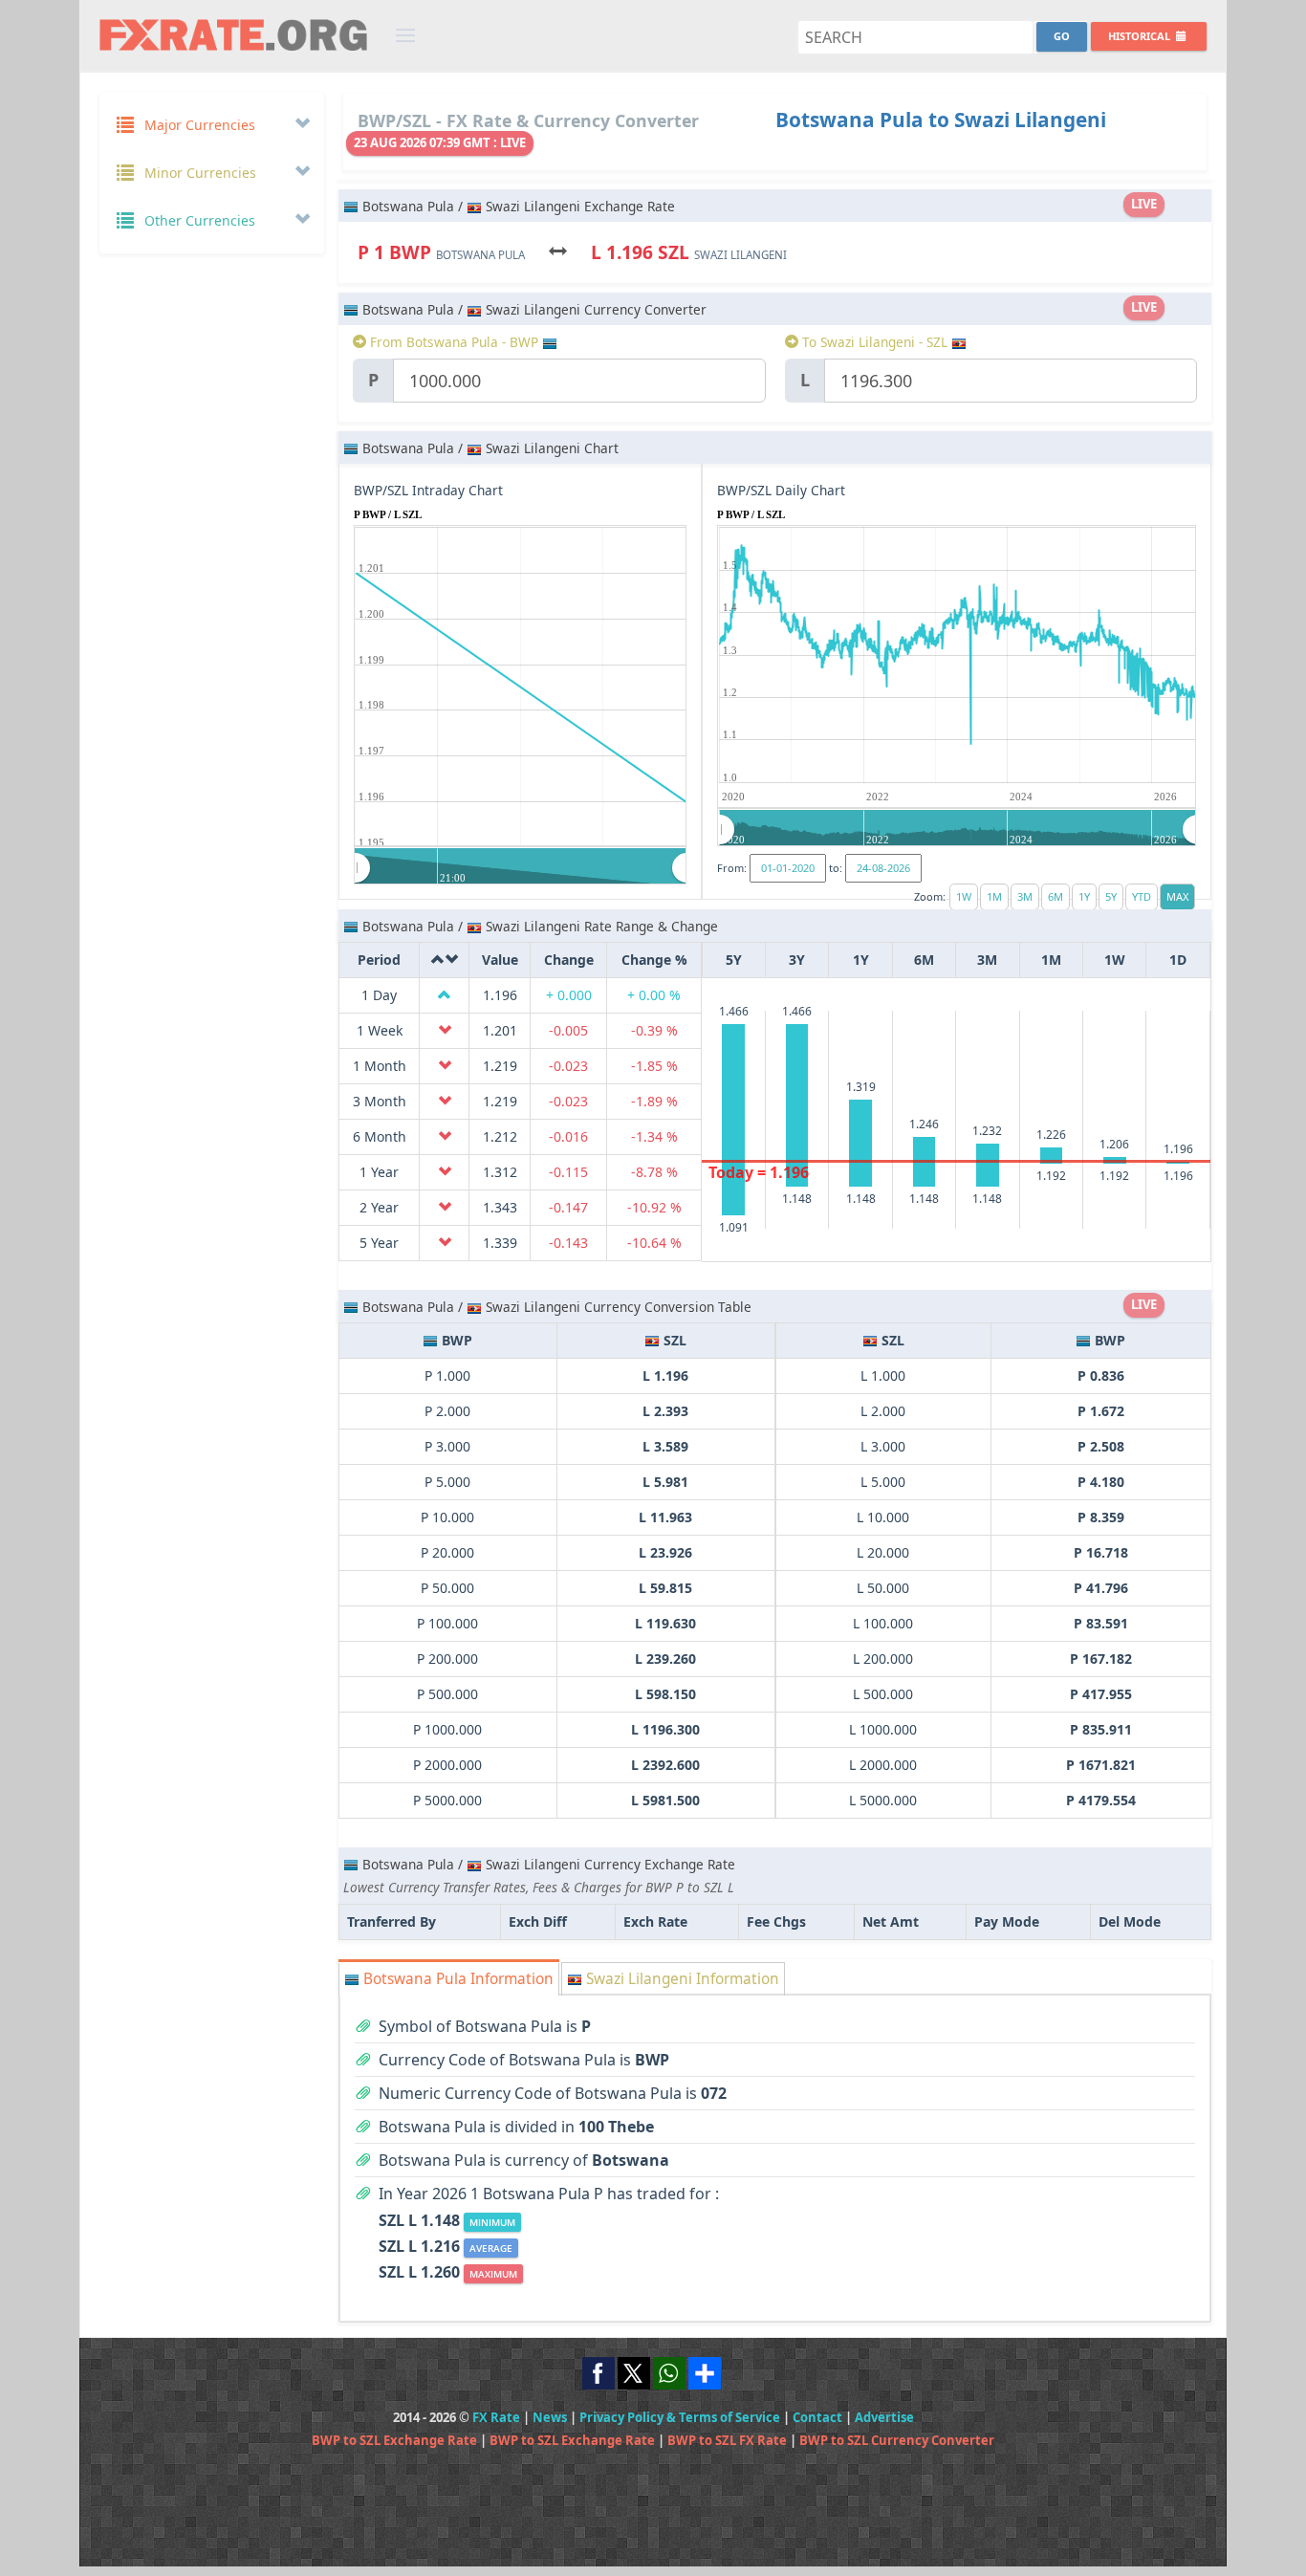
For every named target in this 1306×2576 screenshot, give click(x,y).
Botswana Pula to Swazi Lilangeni (941, 120)
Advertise (884, 2417)
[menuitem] (521, 867)
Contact (817, 2417)
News (550, 2417)
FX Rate (496, 2417)
